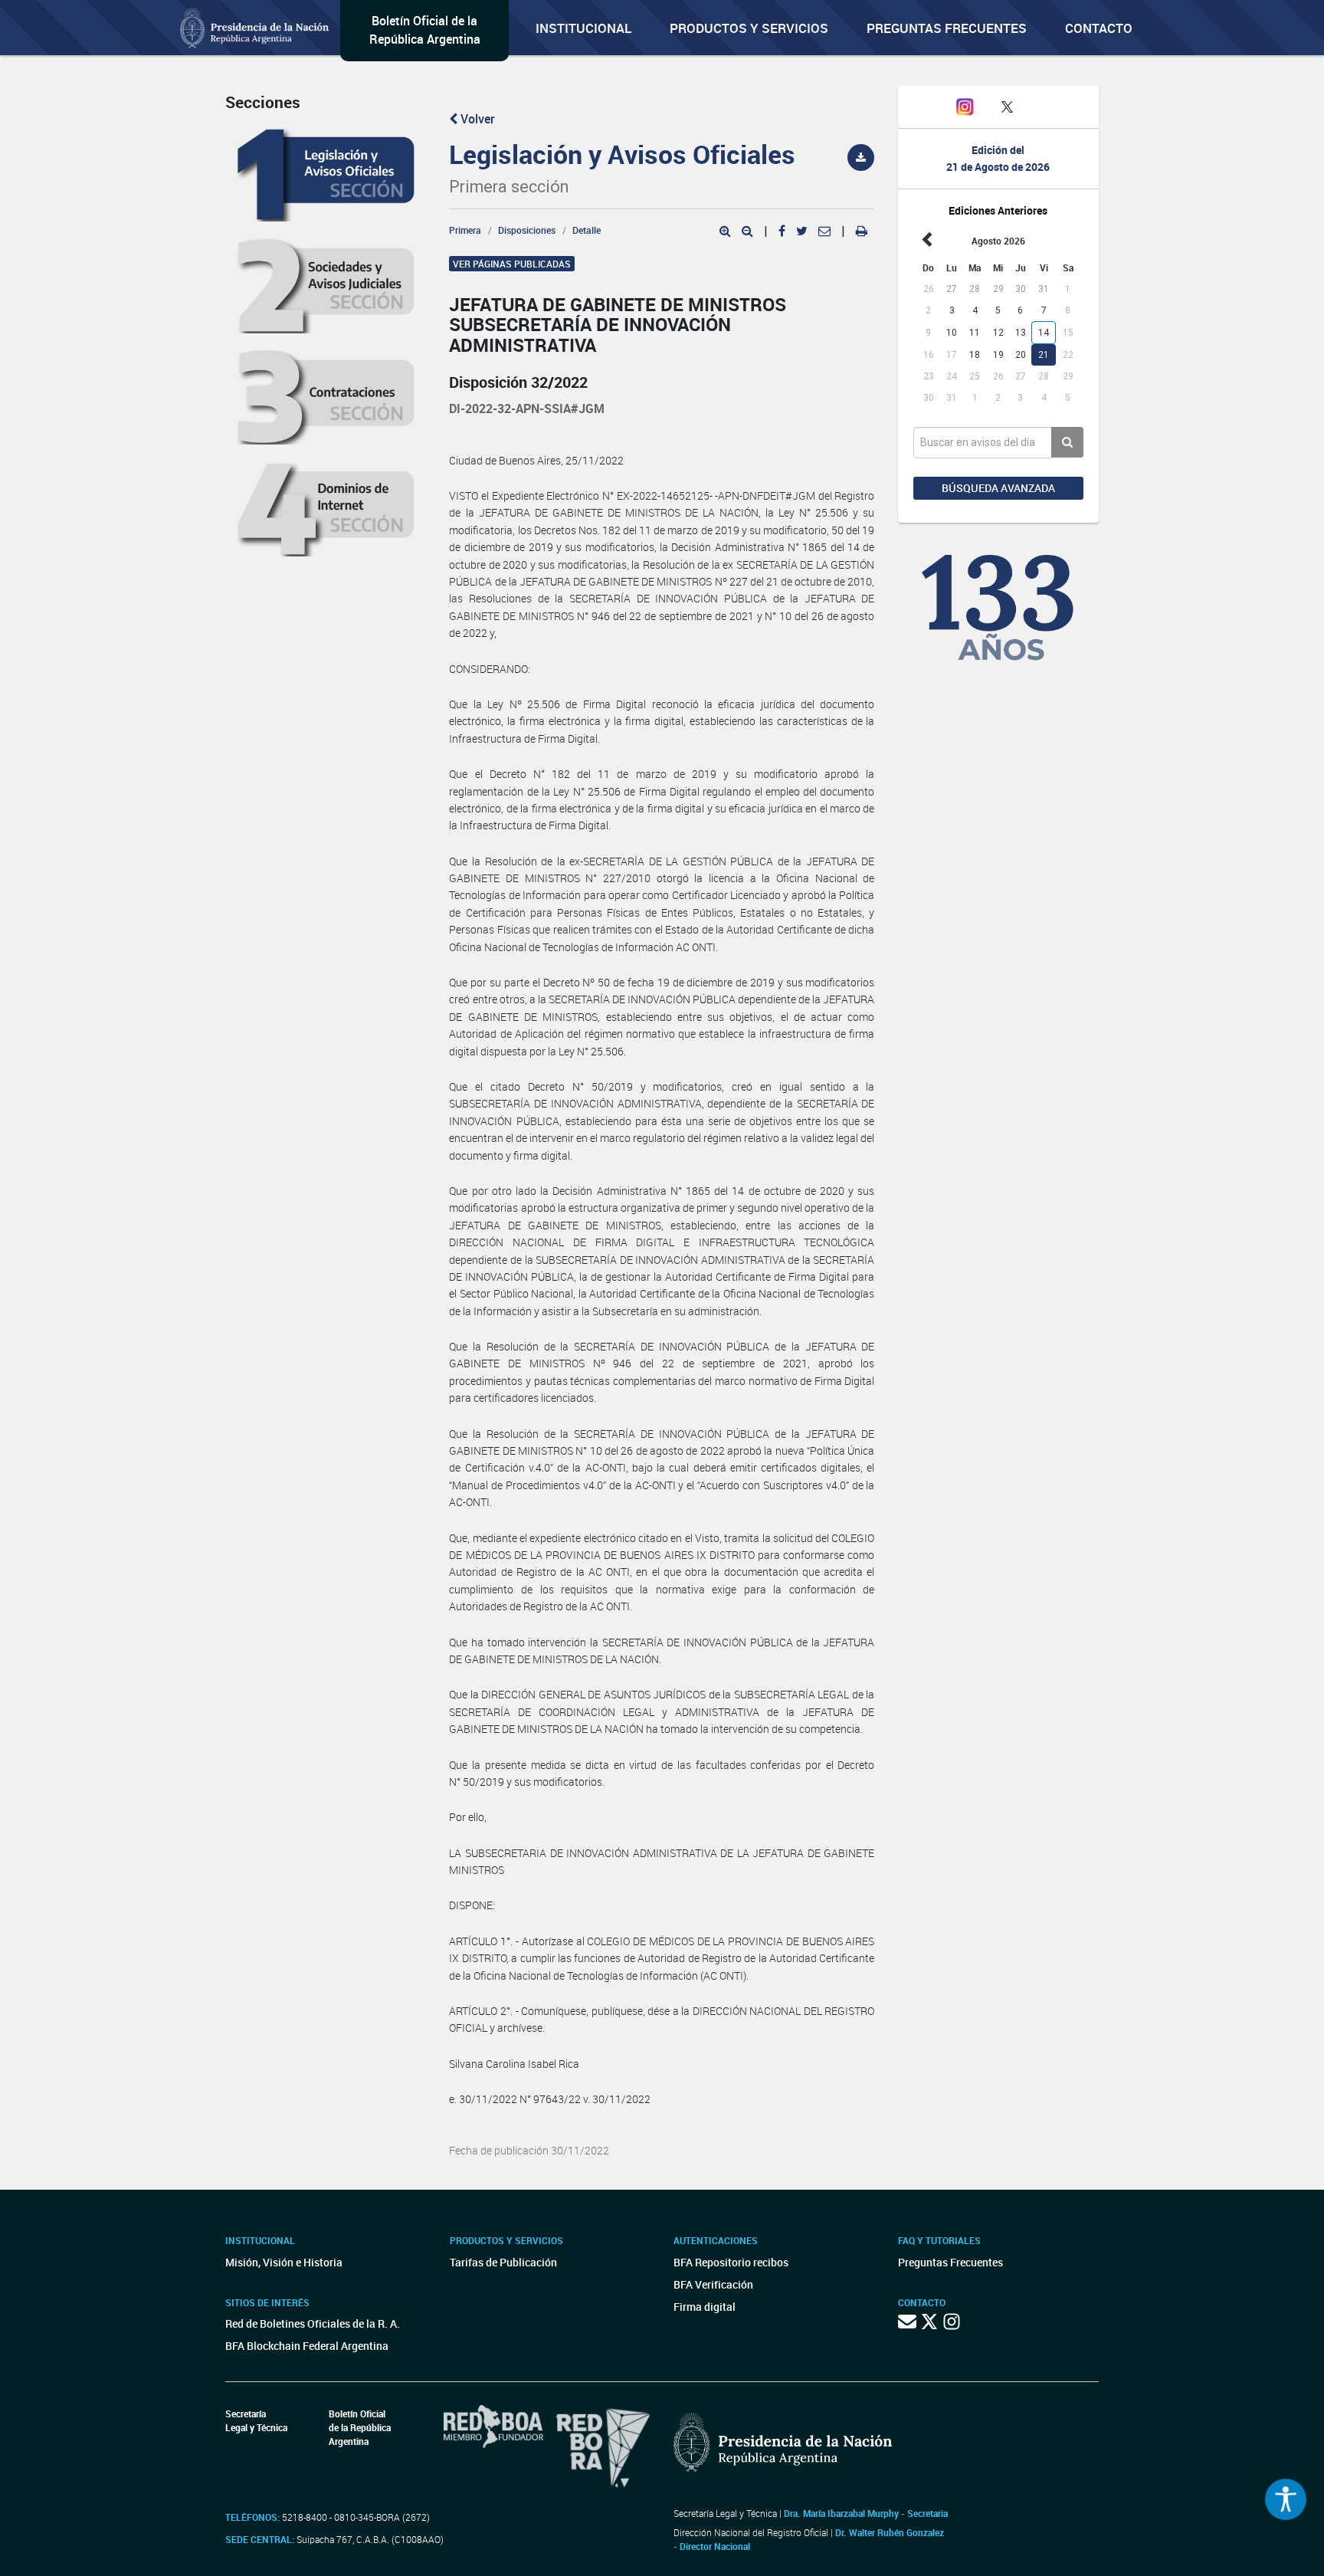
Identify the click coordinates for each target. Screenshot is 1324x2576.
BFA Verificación (713, 2284)
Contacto (1099, 28)
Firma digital (705, 2307)
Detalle (587, 230)
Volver (476, 119)
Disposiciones (527, 230)
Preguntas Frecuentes (947, 28)
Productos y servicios (749, 28)
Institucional (583, 28)
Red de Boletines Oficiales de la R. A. (313, 2323)
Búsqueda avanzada (998, 488)
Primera (465, 230)
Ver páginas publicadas (512, 264)
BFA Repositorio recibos (731, 2262)
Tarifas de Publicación (503, 2262)
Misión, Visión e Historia (284, 2262)
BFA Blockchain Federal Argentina (307, 2346)
